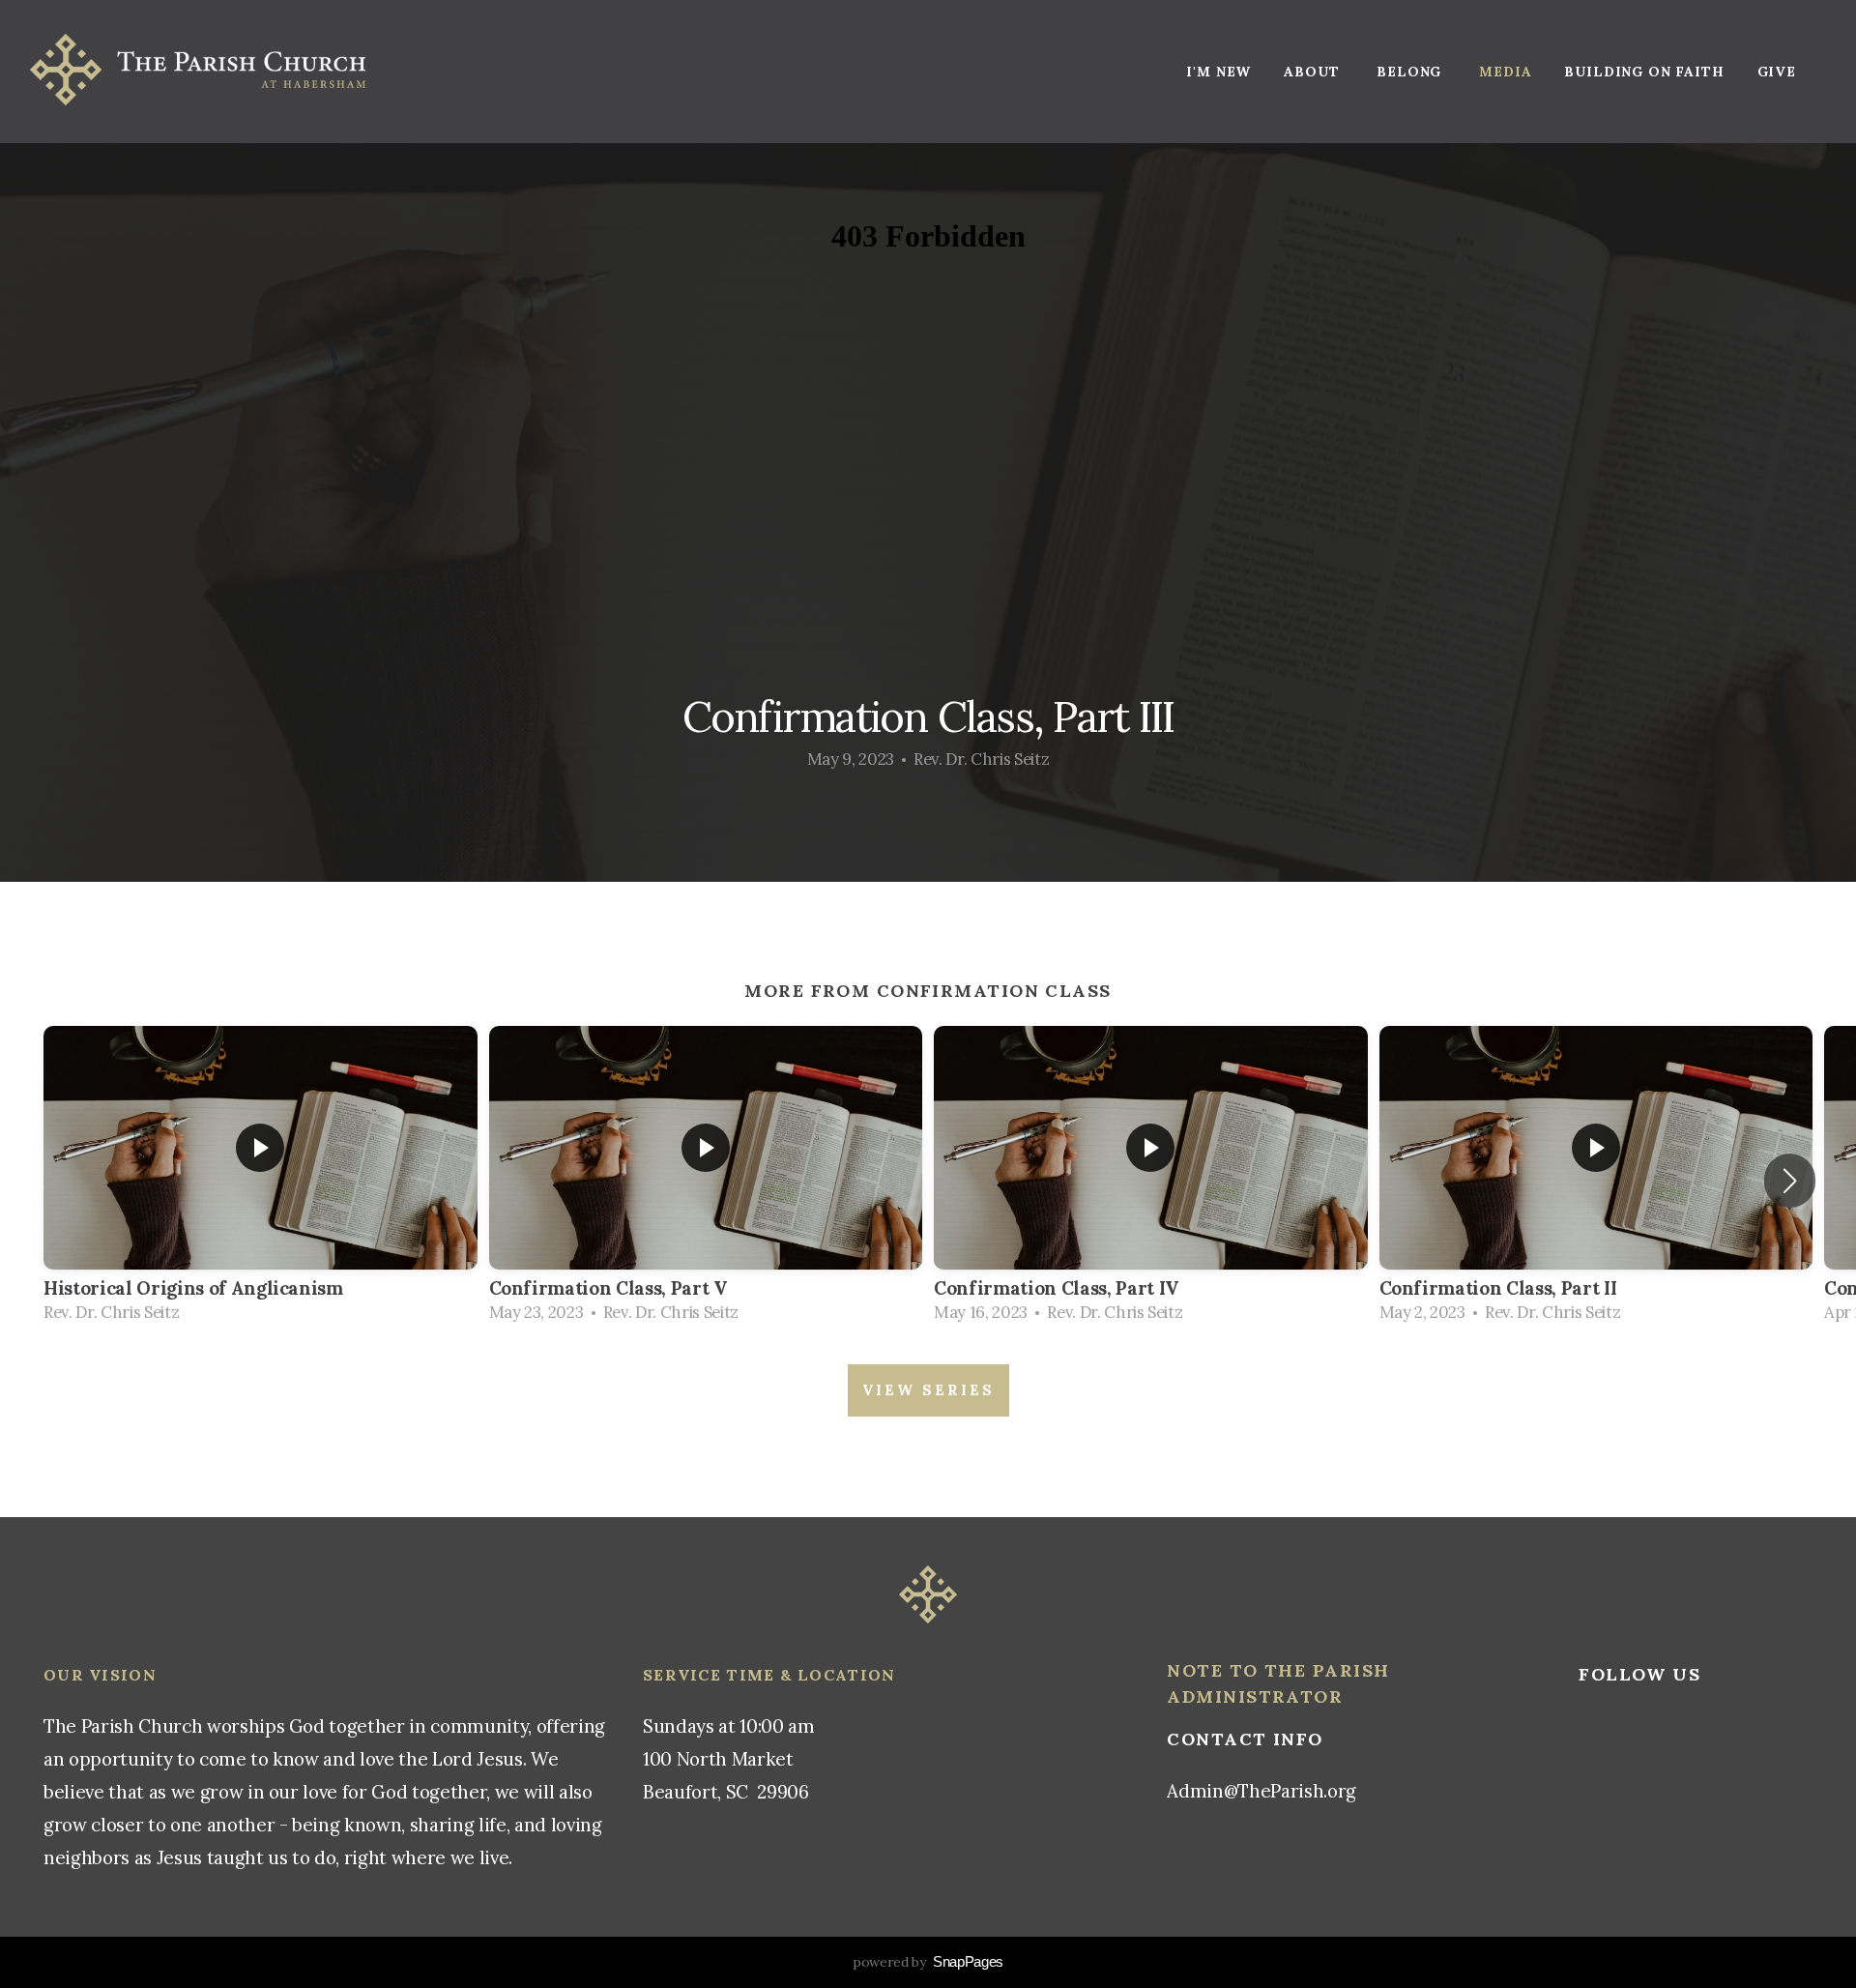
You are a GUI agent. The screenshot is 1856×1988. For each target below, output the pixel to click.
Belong (1411, 72)
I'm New (1218, 72)
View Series (928, 1390)
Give (1777, 72)
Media (1505, 72)
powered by (928, 1962)
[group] (261, 1180)
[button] (1790, 1181)
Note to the (1239, 1670)
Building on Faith (1644, 72)
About (1314, 72)
